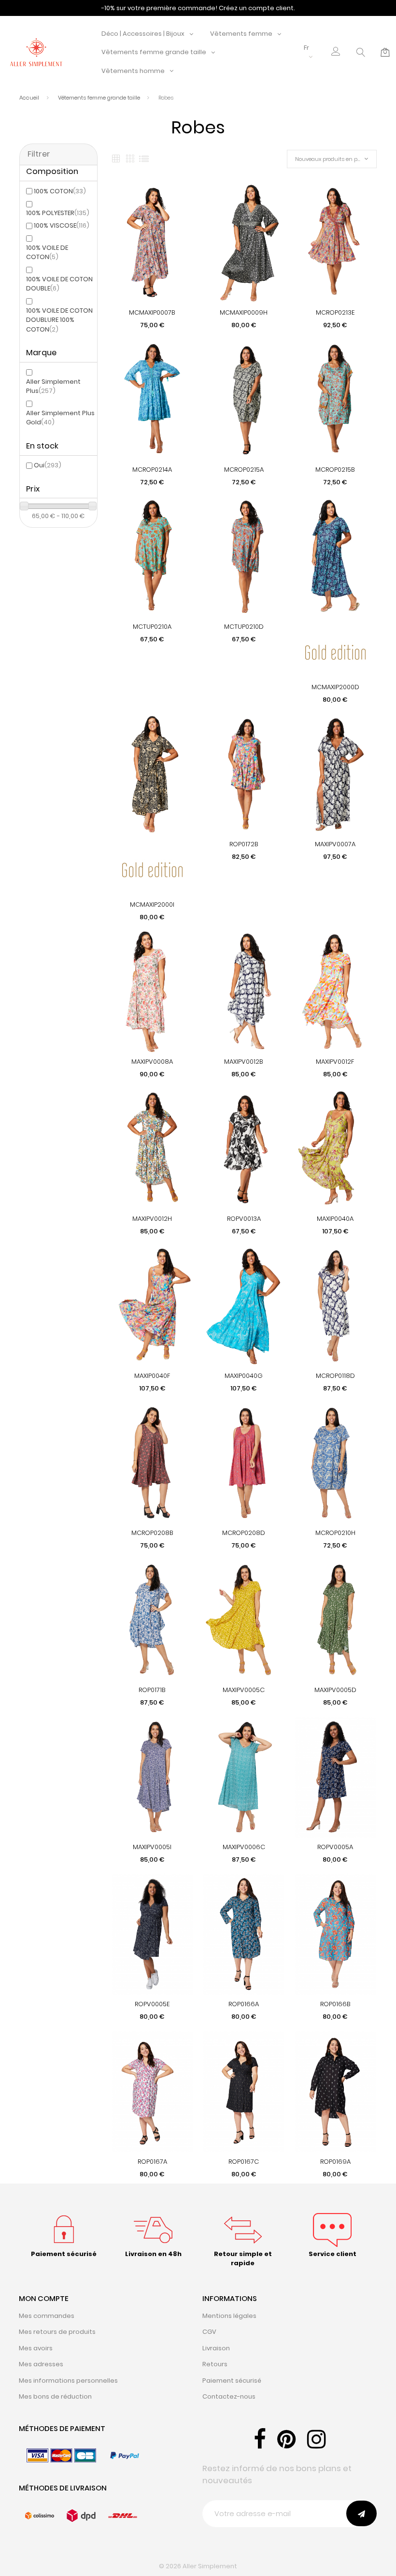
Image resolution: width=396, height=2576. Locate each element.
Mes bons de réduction (55, 2396)
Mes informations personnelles (68, 2381)
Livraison (216, 2348)
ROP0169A (335, 2162)
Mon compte (44, 2298)
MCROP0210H (335, 1533)
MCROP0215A (244, 470)
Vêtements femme (241, 34)
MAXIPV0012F (335, 1062)
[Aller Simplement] (36, 52)
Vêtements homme (133, 71)
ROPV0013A (244, 1219)
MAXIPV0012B (244, 1062)
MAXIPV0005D (335, 1690)
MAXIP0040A (335, 1219)
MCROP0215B (335, 470)
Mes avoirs (36, 2348)
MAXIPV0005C (244, 1690)
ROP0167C (244, 2162)
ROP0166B (335, 2004)
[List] (144, 159)
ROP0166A (244, 2004)
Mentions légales (229, 2316)
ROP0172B (244, 844)
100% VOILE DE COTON (47, 253)
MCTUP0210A (152, 627)
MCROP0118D (335, 1376)
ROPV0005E (152, 2004)
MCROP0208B (152, 1533)
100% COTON (60, 191)
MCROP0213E (335, 312)
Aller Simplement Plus (53, 386)
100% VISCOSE (62, 225)
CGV (209, 2332)
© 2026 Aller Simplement (198, 2566)
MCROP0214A (152, 470)
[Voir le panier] (385, 52)
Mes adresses (41, 2364)
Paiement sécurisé (232, 2381)
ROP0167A (152, 2162)
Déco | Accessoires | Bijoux (143, 34)
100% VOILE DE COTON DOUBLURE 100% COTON (59, 320)
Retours (215, 2364)
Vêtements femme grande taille (154, 52)
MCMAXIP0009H (244, 312)
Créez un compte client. (257, 8)
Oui (48, 465)
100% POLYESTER (58, 213)
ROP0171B (152, 1690)
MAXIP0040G (244, 1376)
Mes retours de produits (57, 2332)
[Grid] (116, 159)
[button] (336, 52)
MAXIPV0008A (152, 1062)
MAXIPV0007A (335, 844)
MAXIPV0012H (152, 1219)
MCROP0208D (244, 1533)
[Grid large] (130, 159)
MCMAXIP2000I (152, 904)
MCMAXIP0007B (152, 312)
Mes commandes (47, 2316)
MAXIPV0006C (244, 1847)
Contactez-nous (229, 2396)
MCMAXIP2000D (335, 687)
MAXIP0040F (152, 1376)
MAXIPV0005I (152, 1847)
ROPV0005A (335, 1847)
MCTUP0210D (244, 627)
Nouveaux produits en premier (334, 159)
